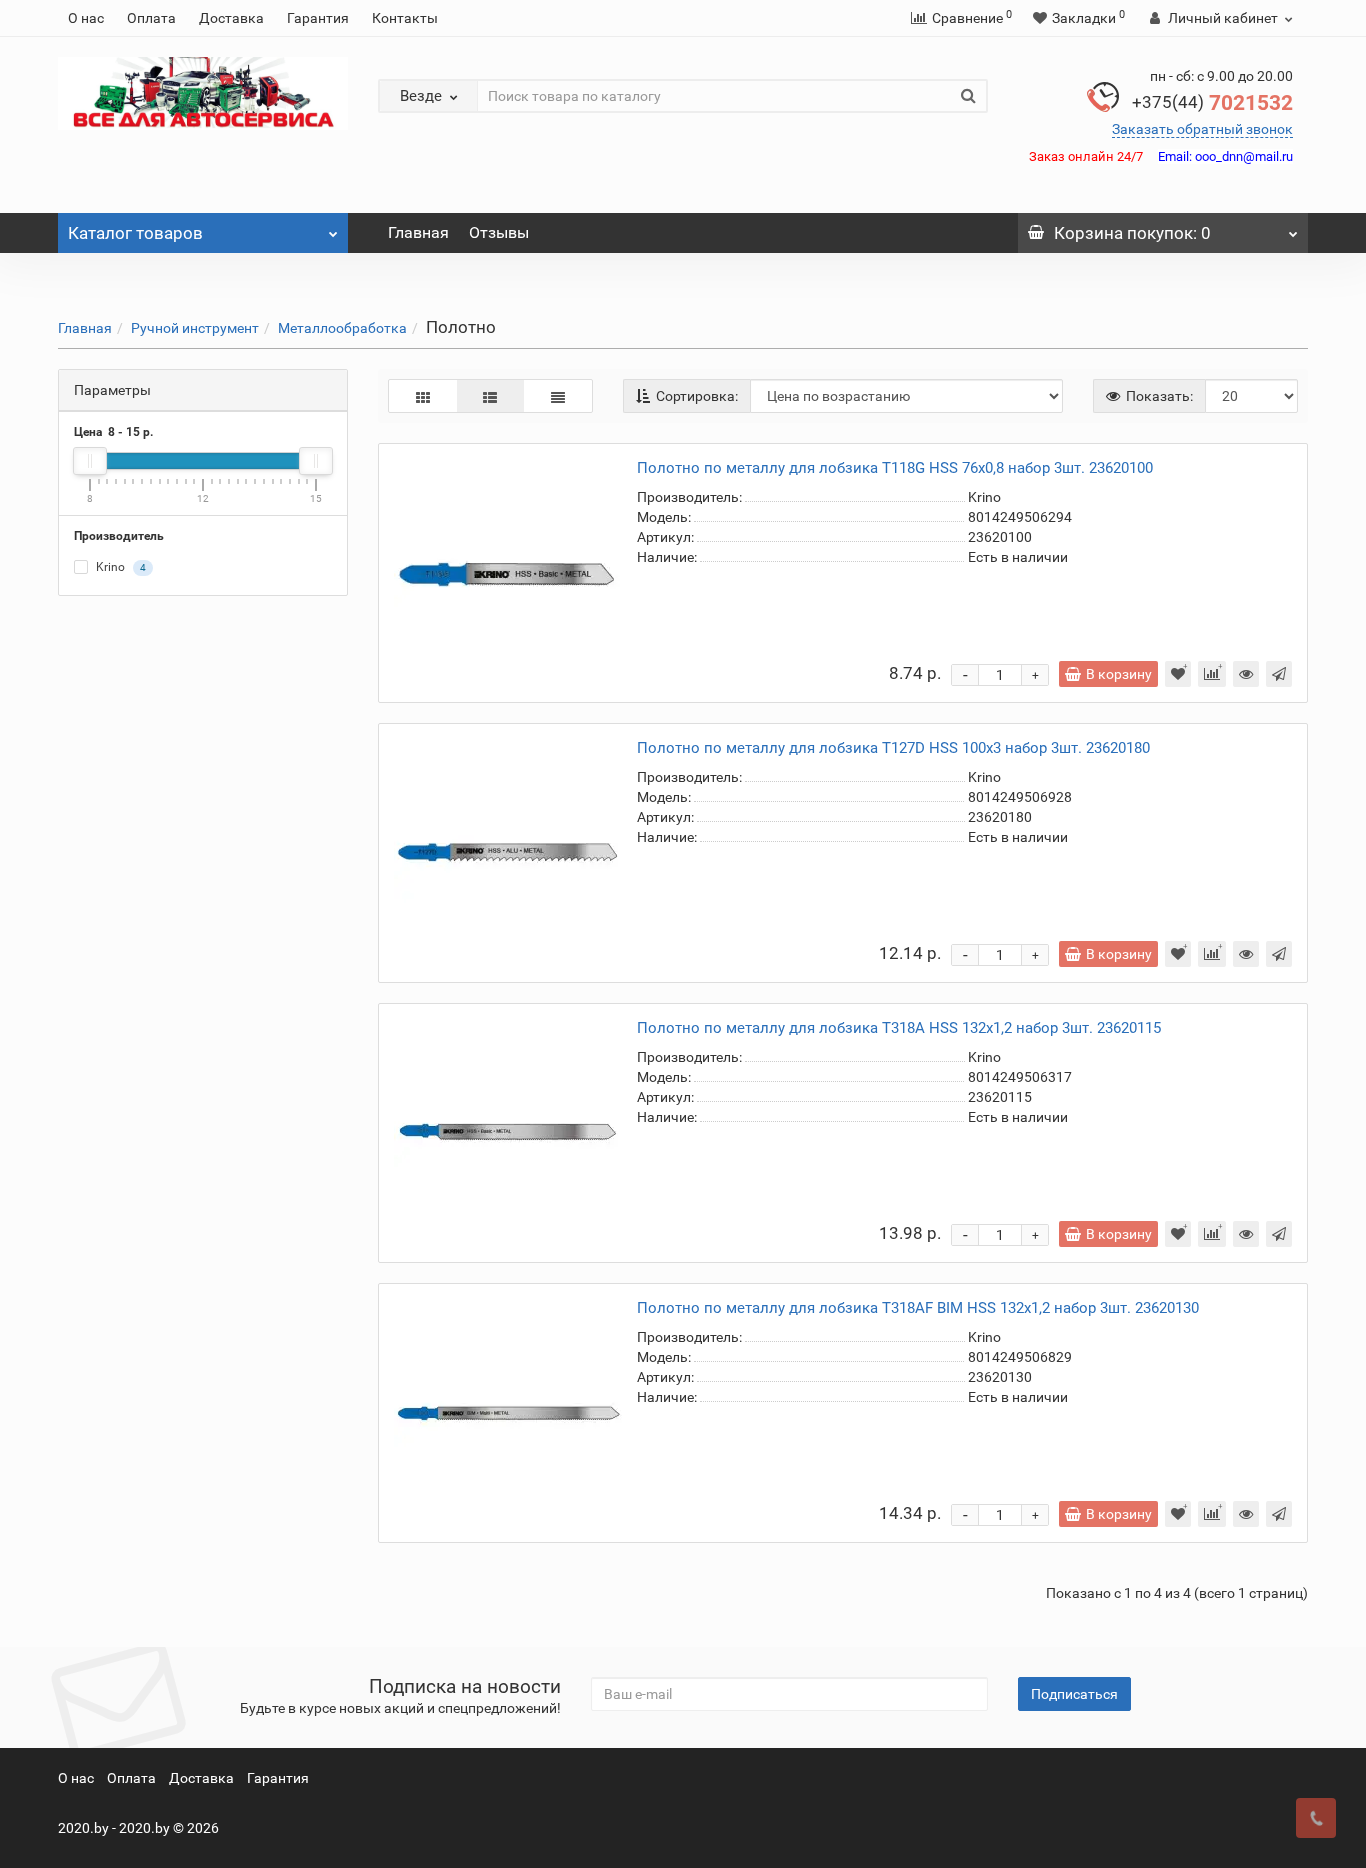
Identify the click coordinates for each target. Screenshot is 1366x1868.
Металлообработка (342, 328)
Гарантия (318, 18)
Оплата (151, 18)
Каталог (135, 233)
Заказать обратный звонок (1202, 129)
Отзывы (499, 232)
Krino (119, 568)
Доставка (231, 18)
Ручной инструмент (195, 328)
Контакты (405, 18)
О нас (86, 18)
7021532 (1212, 103)
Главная (418, 232)
